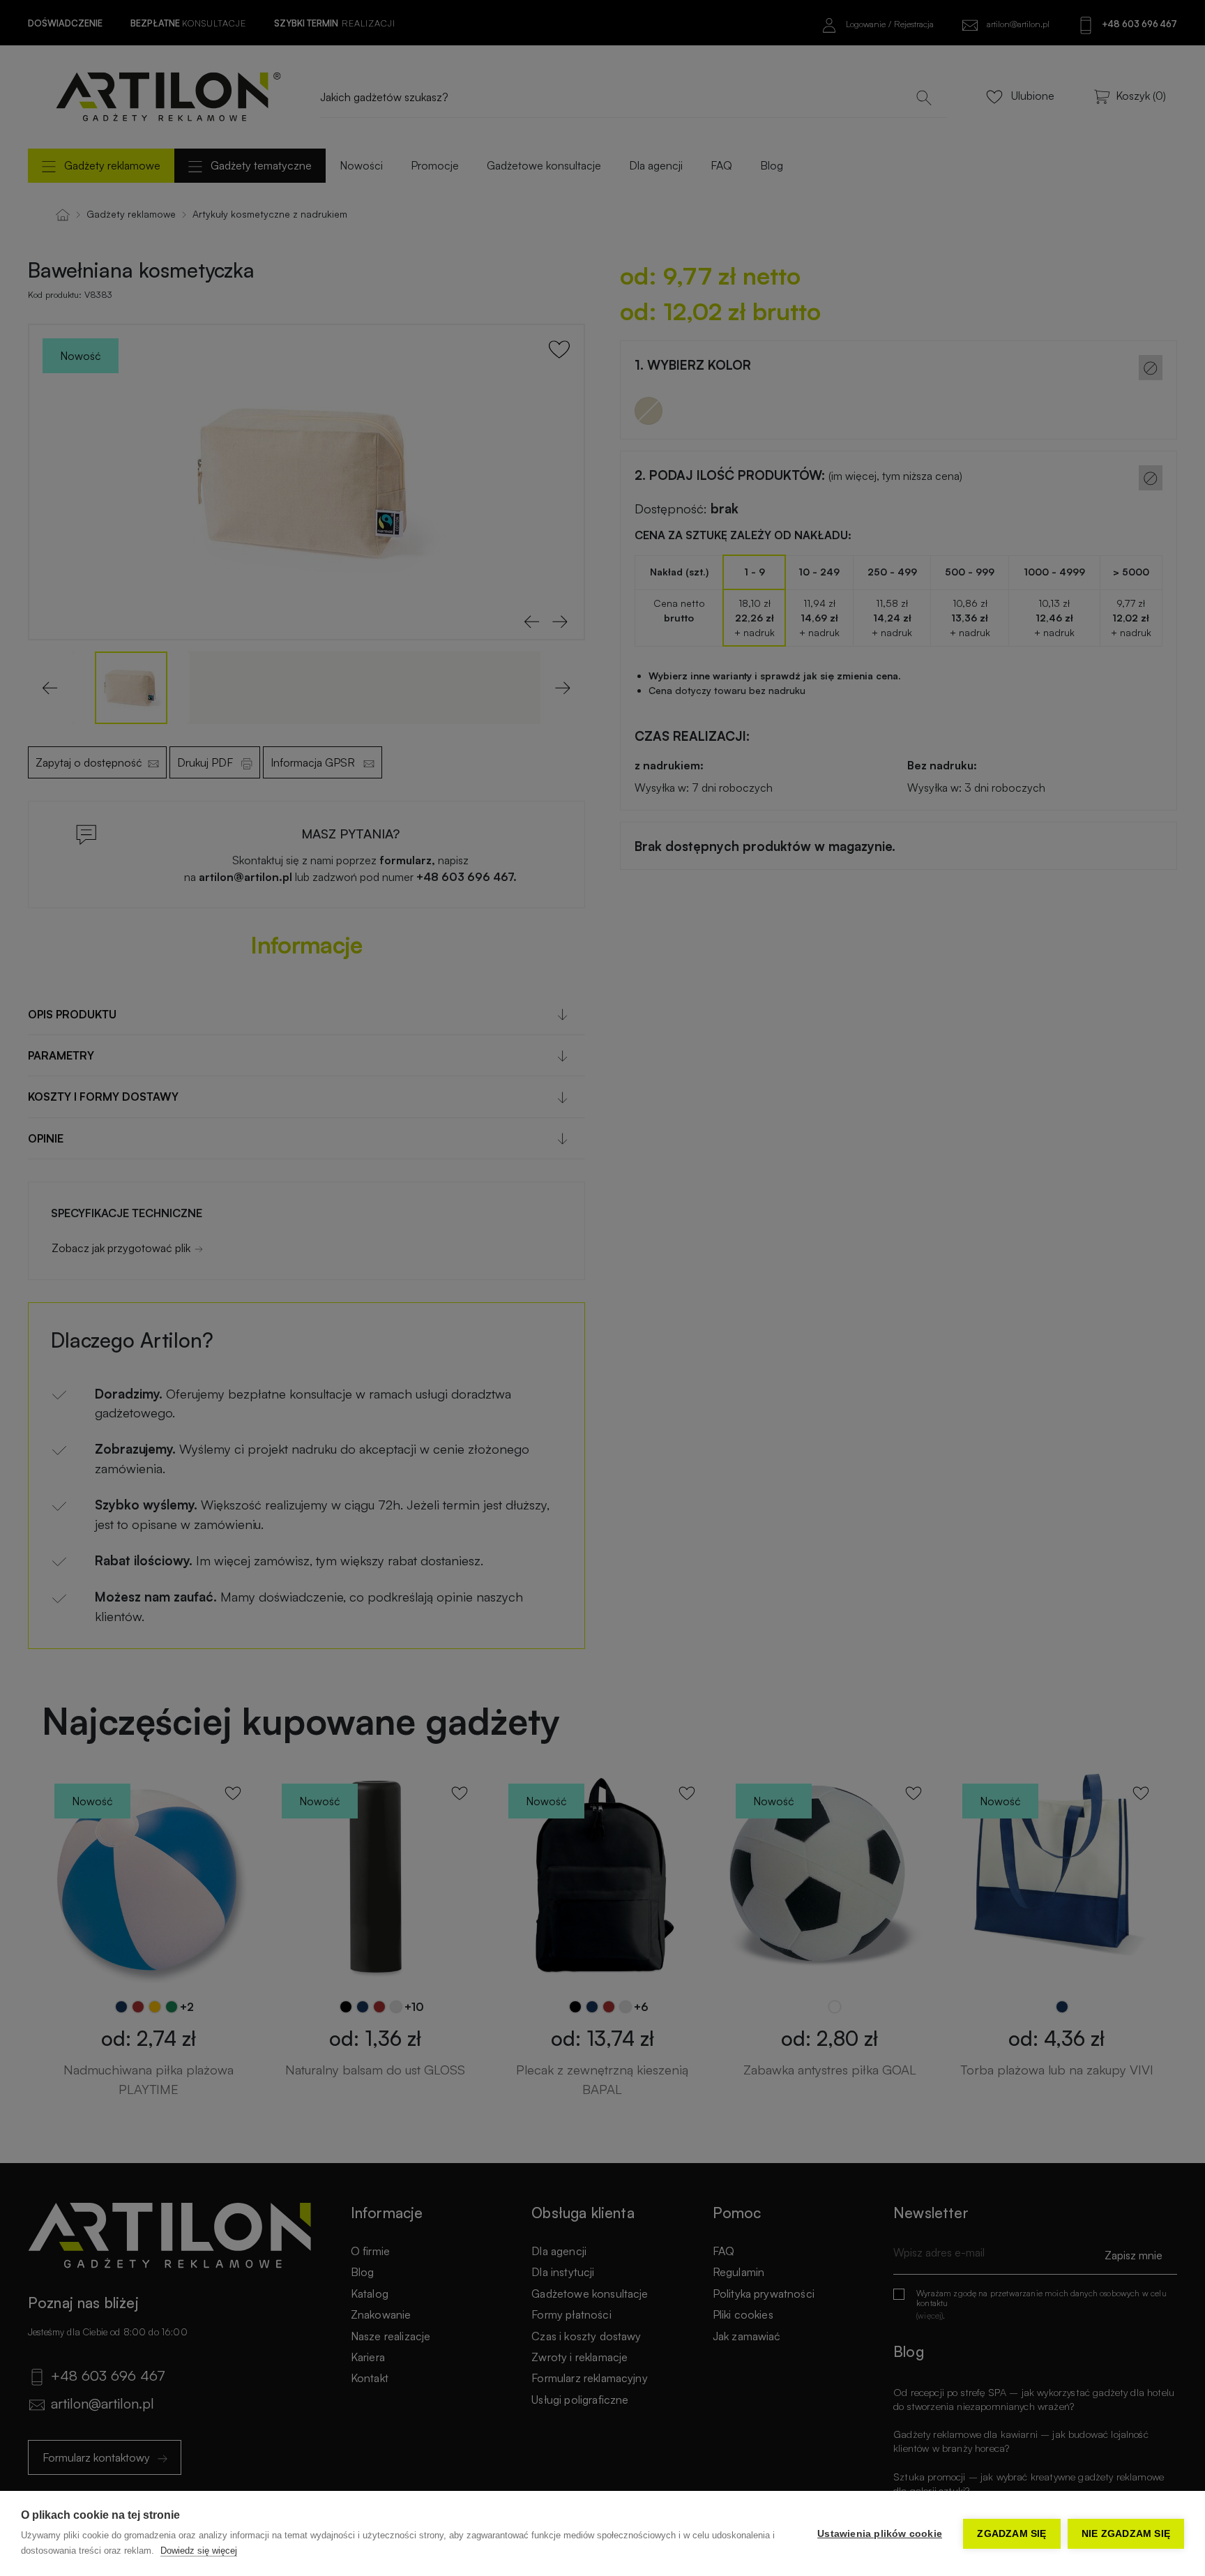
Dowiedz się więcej (199, 2551)
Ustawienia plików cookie (880, 2534)
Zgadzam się (1011, 2534)
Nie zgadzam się (1126, 2534)
